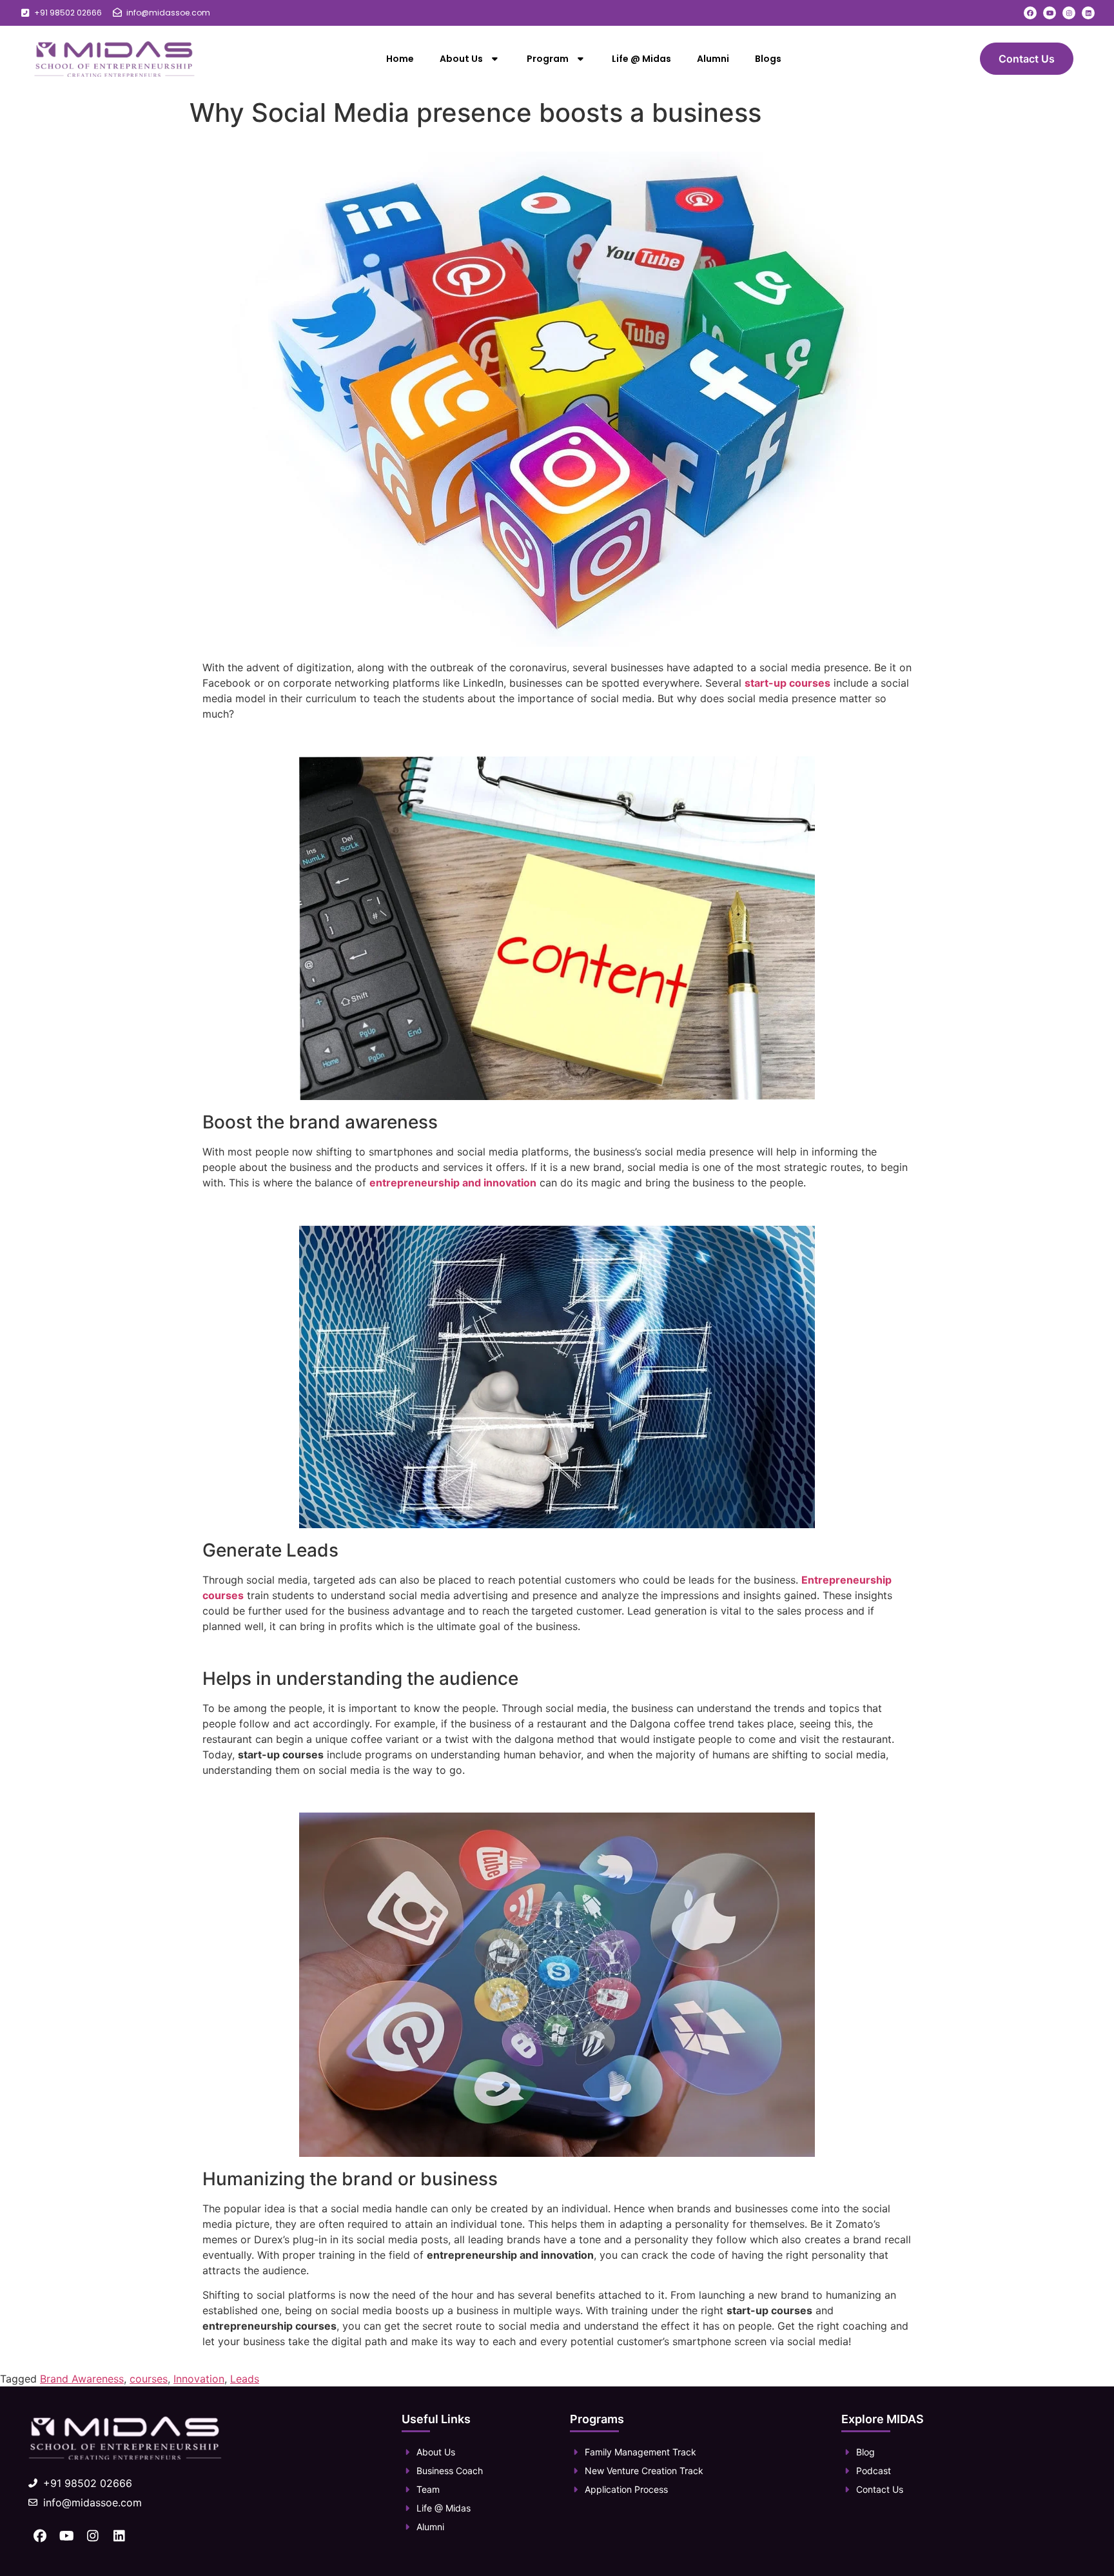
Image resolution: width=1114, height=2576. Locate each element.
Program (548, 59)
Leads (245, 2379)
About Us (461, 59)
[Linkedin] (1088, 13)
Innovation (199, 2379)
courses (149, 2379)
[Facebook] (1030, 13)
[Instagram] (1069, 13)
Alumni (713, 59)
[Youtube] (1050, 13)
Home (400, 59)
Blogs (768, 59)
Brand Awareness (82, 2379)
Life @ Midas (641, 59)
